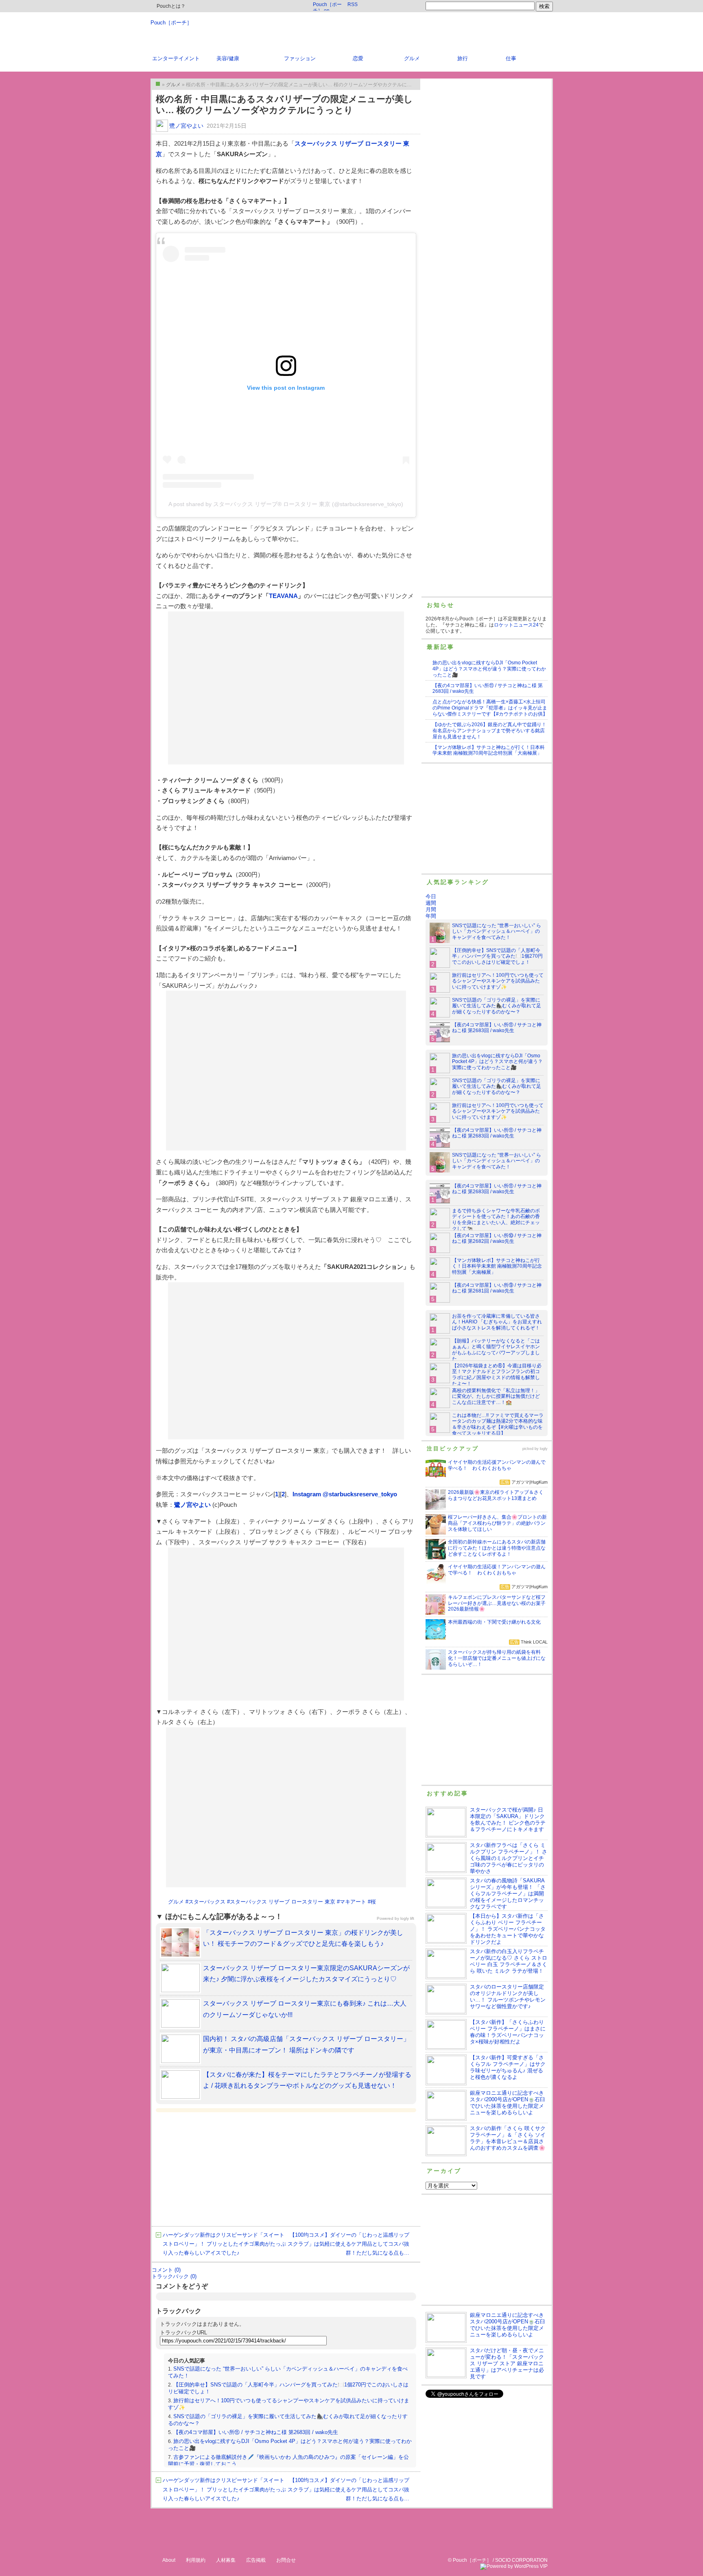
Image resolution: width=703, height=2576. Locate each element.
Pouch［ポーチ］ (171, 23)
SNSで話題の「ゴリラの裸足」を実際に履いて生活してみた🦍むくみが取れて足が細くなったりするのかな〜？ (497, 1006)
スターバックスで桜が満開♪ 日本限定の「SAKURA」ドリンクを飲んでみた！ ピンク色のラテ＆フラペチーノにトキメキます (508, 1820)
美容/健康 (228, 58)
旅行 (463, 58)
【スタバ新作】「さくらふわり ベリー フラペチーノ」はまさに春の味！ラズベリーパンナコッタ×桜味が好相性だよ (508, 2032)
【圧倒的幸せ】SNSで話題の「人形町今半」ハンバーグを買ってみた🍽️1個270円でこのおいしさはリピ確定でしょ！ (497, 956)
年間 (431, 916)
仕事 (511, 58)
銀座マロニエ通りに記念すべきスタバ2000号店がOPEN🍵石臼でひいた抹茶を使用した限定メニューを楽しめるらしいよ (508, 2103)
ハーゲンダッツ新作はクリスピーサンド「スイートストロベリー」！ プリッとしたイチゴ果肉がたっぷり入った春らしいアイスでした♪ (224, 2244)
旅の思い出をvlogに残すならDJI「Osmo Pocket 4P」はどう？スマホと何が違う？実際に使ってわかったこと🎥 (489, 669)
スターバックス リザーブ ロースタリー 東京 (283, 1902)
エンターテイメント (176, 58)
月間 (431, 909)
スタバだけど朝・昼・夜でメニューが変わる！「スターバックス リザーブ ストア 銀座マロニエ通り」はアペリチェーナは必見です (507, 2363)
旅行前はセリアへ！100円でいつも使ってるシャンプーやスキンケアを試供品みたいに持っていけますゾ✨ (498, 981)
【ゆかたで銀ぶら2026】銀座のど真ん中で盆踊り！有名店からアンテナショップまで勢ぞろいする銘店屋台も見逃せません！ (489, 731)
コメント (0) (166, 2270)
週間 (431, 903)
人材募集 (226, 2560)
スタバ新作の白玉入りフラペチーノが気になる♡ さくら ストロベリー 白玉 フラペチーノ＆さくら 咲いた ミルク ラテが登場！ (509, 1961)
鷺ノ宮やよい (186, 126)
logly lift (407, 1918)
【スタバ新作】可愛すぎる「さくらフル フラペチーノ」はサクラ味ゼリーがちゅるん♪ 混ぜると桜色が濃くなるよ (508, 2067)
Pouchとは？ (170, 6)
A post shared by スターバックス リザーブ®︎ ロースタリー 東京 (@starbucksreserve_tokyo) (286, 504)
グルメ (412, 58)
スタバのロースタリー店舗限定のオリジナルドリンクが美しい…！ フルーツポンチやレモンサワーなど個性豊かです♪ (508, 1996)
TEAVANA (283, 596)
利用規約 (196, 2560)
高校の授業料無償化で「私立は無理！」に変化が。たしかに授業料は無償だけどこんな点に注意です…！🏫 (496, 1397)
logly (544, 1449)
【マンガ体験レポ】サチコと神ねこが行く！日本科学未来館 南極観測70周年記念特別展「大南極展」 (489, 750)
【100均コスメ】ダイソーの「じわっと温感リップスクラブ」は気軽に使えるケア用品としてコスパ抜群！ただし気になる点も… (348, 2244)
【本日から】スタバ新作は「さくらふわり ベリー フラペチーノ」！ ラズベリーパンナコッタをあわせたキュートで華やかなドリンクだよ (508, 1929)
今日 (431, 896)
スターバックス (207, 1902)
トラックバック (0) (174, 2276)
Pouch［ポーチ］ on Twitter (327, 6)
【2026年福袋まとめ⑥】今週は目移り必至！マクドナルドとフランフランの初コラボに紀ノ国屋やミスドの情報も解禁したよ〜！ (497, 1375)
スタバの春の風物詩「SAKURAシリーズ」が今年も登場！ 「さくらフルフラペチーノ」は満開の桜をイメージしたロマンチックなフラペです (508, 1894)
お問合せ (286, 2560)
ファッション (300, 58)
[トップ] (158, 84)
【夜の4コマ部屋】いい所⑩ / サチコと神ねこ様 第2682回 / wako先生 (497, 1239)
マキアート (353, 1902)
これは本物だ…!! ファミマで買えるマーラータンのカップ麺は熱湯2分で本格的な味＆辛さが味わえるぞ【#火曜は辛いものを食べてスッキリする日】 (498, 1424)
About (169, 2560)
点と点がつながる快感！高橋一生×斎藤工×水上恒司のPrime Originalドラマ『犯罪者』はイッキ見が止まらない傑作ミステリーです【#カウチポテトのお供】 (490, 708)
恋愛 (358, 58)
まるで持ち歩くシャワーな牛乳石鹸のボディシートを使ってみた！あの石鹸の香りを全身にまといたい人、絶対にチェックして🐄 (496, 1220)
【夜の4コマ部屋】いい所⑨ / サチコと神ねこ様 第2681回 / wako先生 (497, 1288)
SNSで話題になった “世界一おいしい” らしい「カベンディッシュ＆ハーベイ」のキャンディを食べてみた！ (497, 932)
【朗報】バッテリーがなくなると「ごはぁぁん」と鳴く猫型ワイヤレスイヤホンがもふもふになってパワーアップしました (496, 1350)
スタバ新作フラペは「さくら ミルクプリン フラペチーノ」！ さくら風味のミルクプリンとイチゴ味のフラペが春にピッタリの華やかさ (509, 1858)
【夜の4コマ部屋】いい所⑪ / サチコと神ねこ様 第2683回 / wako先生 (256, 2432)
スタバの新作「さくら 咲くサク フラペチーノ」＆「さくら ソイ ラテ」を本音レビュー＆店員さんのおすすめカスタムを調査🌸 (508, 2138)
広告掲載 (256, 2560)
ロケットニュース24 (516, 625)
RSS (353, 4)
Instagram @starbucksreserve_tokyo (345, 1494)
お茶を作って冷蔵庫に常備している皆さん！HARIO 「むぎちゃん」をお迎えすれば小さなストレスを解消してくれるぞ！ (497, 1322)
